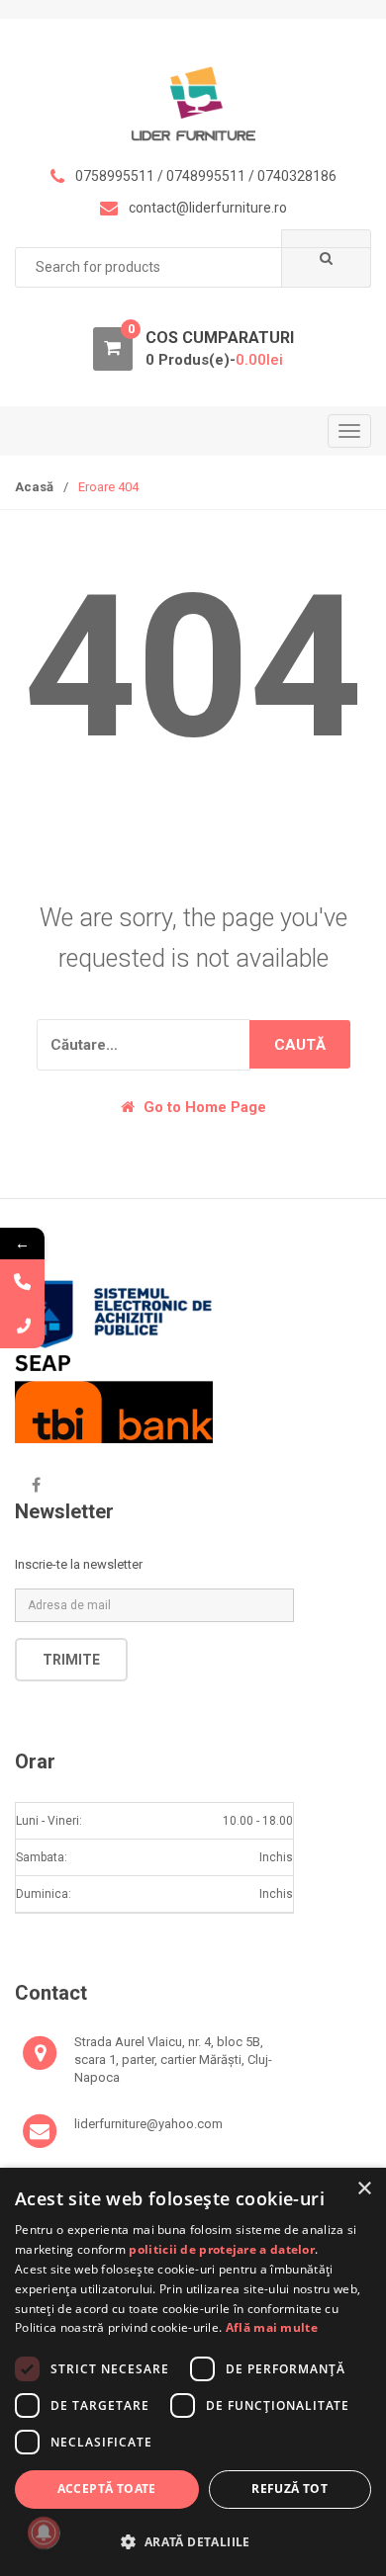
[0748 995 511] (22, 1282)
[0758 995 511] (22, 1326)
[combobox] (193, 267)
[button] (193, 2541)
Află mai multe (272, 2327)
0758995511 (115, 176)
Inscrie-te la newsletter (79, 1564)
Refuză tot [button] (289, 2489)
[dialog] (193, 2372)
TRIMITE (71, 1660)
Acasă (34, 487)
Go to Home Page (203, 1107)
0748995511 (206, 176)
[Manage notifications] (44, 2533)
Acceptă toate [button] (107, 2489)
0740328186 (297, 176)
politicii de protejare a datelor (222, 2249)
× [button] (364, 2189)
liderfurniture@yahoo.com (148, 2124)
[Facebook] (36, 1485)
